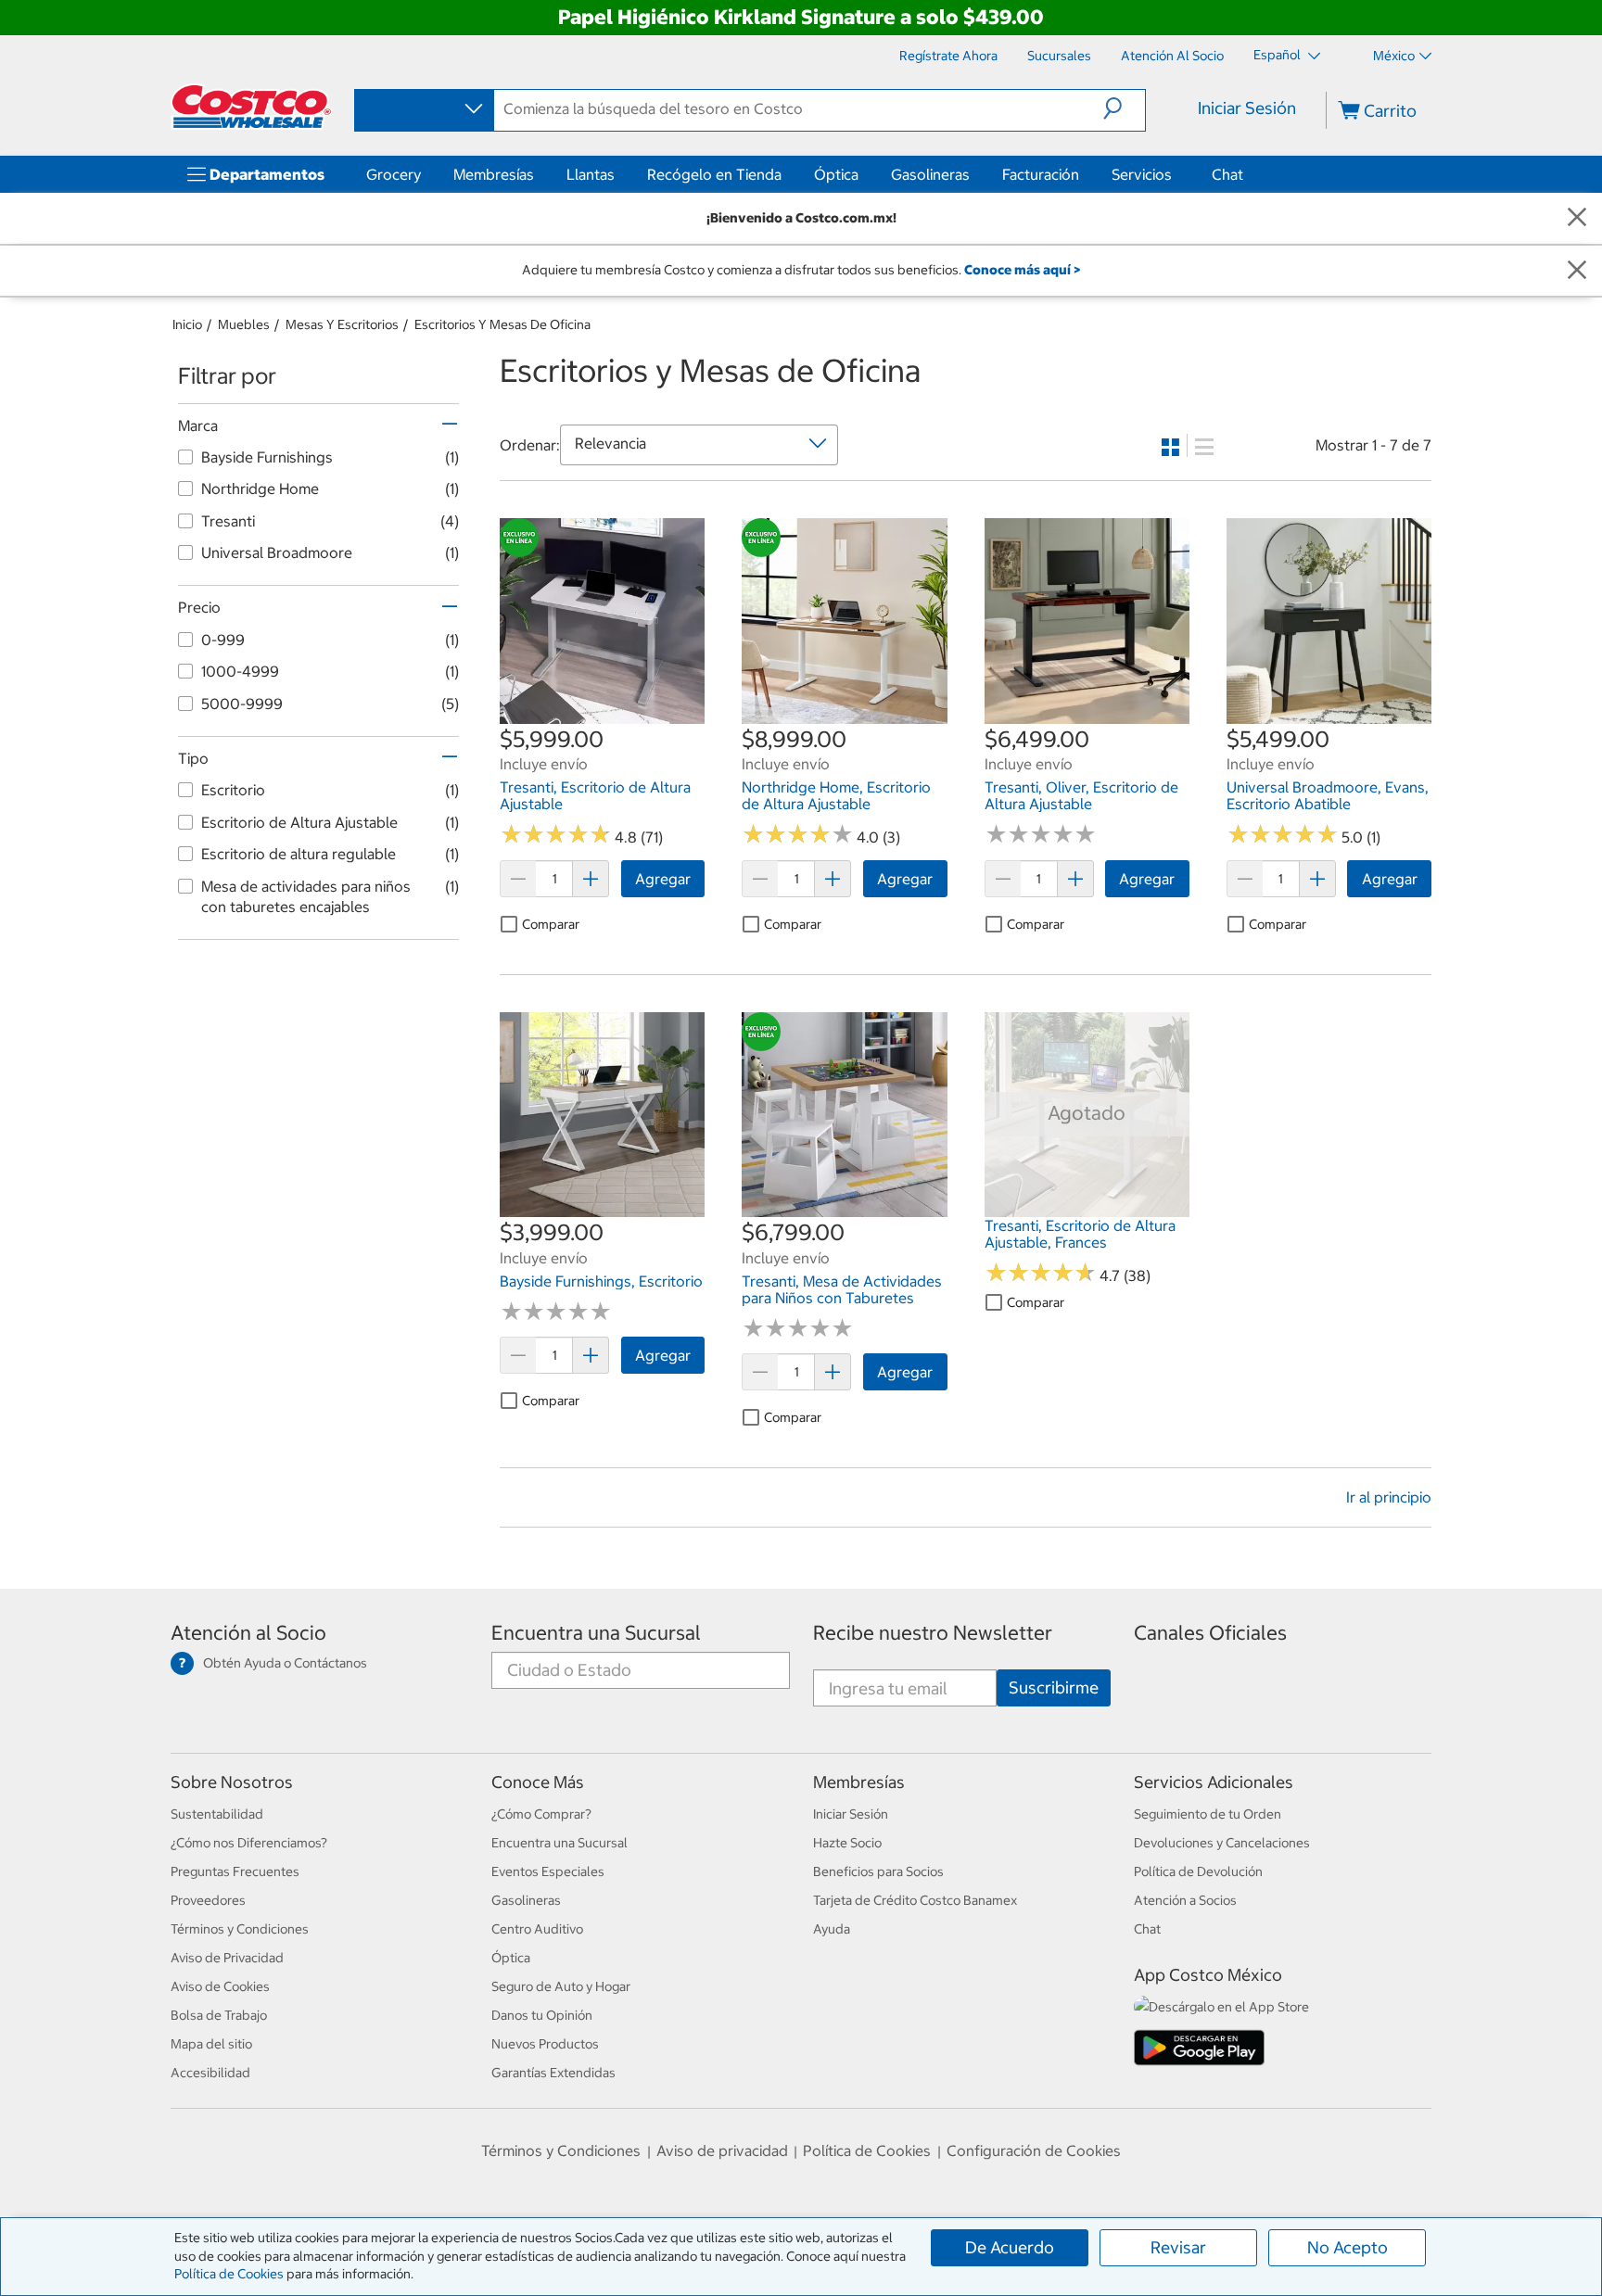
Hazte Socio (847, 1843)
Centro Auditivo (537, 1929)
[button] (1124, 108)
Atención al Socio (248, 1633)
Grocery (394, 174)
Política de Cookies (229, 2274)
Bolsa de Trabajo (219, 2015)
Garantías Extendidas (553, 2073)
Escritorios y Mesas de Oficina (502, 324)
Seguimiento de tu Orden (1208, 1814)
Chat (1227, 174)
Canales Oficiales (1210, 1633)
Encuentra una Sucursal (596, 1633)
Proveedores (208, 1900)
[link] (602, 714)
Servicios (1142, 174)
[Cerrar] (1577, 218)
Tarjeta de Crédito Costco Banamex (915, 1900)
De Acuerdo (1010, 2247)
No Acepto (1348, 2247)
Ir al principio (1389, 1497)
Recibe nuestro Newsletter (933, 1633)
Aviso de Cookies (220, 1986)
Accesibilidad (210, 2073)
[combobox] (423, 109)
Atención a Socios (1185, 1900)
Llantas (591, 174)
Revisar (1178, 2247)
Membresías (494, 174)
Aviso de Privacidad (227, 1958)
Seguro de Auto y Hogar (561, 1986)
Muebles (244, 324)
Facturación (1041, 174)
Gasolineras (930, 174)
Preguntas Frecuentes (235, 1871)
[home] (251, 107)
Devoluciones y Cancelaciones (1222, 1843)
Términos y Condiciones (240, 1929)
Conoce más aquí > (1022, 270)
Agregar (663, 879)
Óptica (836, 174)
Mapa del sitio (211, 2044)
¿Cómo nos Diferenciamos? (249, 1843)
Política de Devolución (1198, 1871)
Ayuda (832, 1929)
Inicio (187, 324)
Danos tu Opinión (542, 2015)
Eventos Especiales (548, 1871)
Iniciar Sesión (1247, 108)
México (1394, 56)
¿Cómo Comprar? (541, 1814)
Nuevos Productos (545, 2044)
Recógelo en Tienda (714, 174)
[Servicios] (1176, 174)
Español (1278, 55)
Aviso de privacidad (722, 2150)
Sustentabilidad (217, 1814)
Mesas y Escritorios (342, 324)
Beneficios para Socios (878, 1871)
